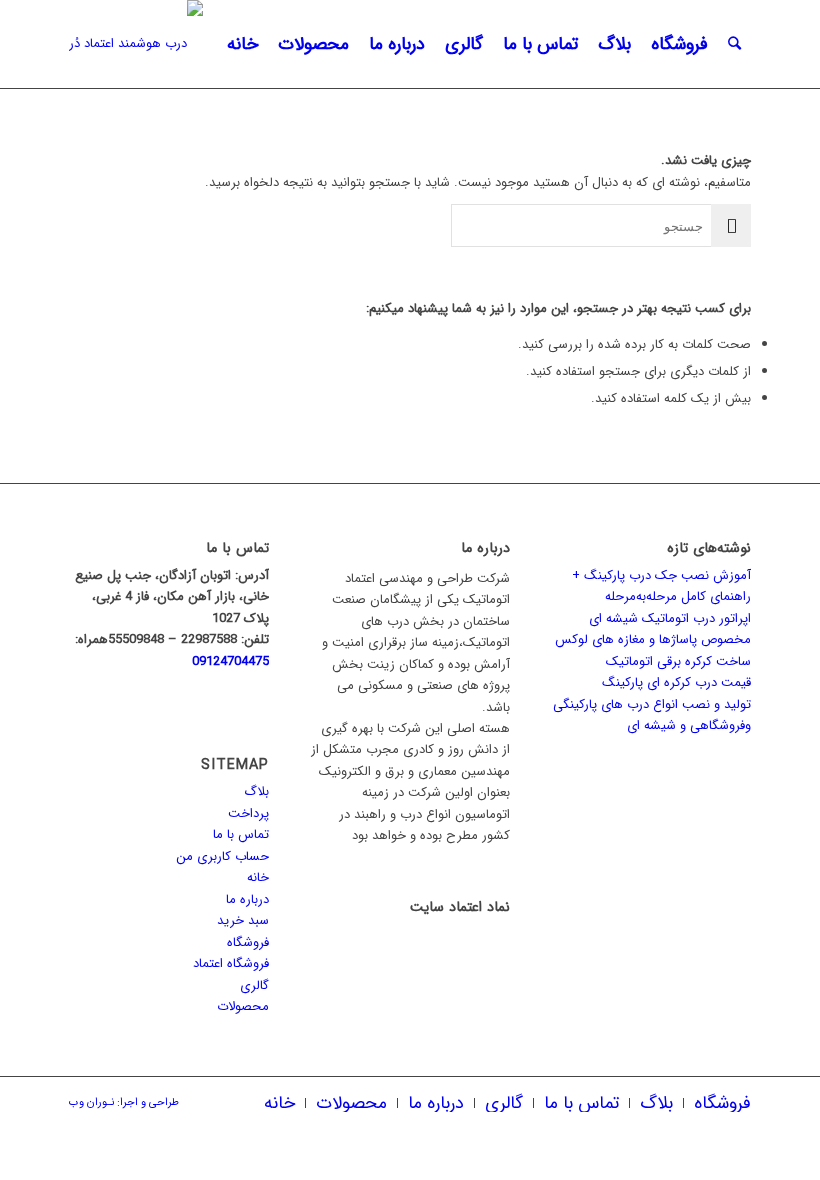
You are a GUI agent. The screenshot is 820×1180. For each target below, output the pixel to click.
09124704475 (230, 661)
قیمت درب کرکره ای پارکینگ (676, 682)
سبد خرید (243, 920)
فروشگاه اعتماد (231, 963)
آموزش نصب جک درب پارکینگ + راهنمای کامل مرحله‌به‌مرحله (661, 586)
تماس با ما (241, 834)
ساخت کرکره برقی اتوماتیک (678, 661)
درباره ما (247, 899)
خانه (258, 877)
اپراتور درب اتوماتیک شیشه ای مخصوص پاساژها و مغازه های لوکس (653, 629)
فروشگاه (248, 942)
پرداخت (248, 813)
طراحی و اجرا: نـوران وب (124, 1102)
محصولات (243, 1006)
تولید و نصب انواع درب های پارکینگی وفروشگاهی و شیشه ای (652, 715)
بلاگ (256, 791)
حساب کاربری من (222, 856)
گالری (254, 985)
